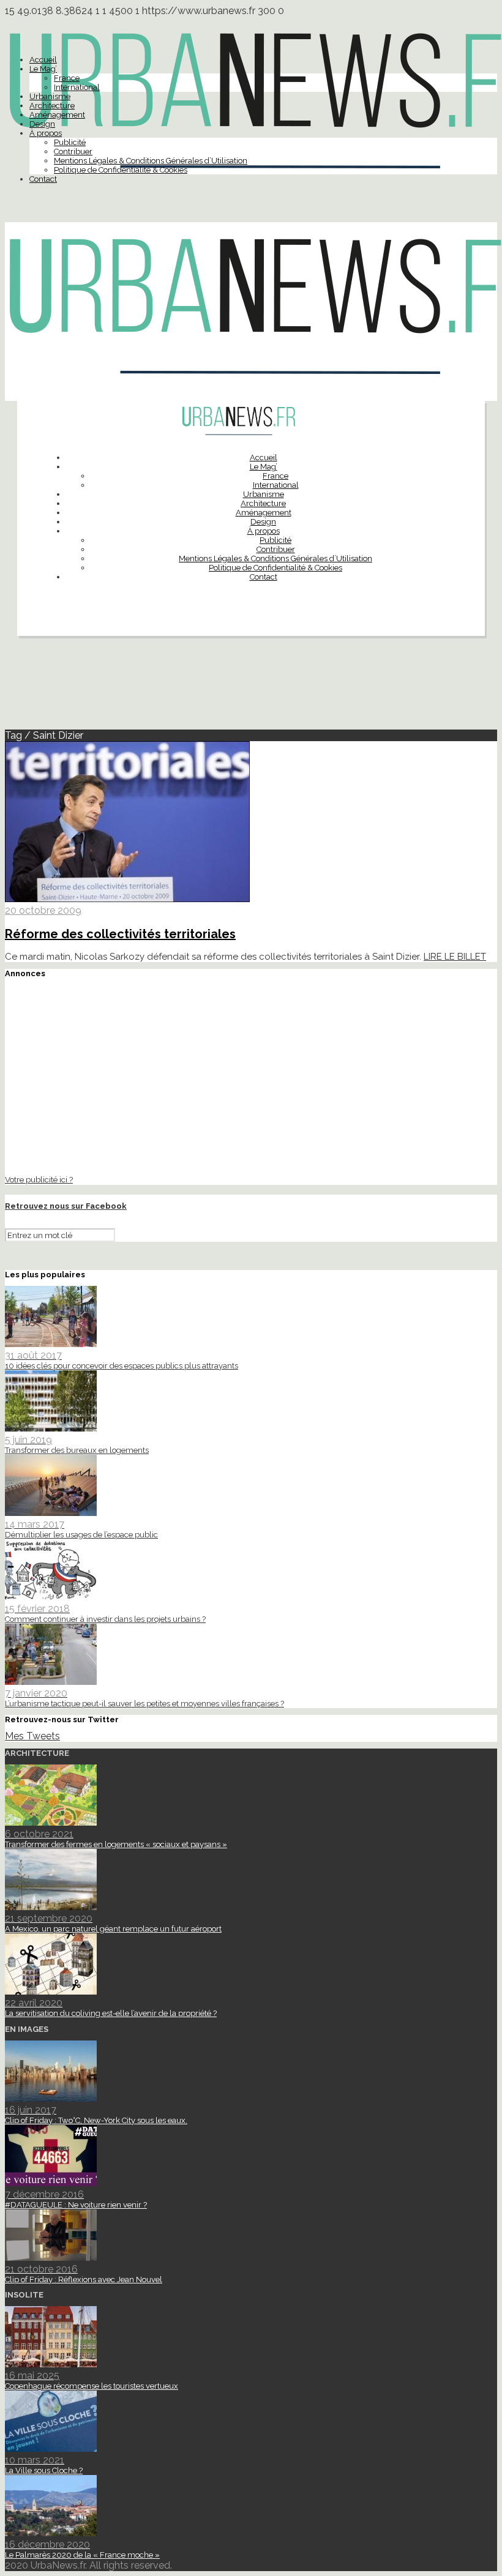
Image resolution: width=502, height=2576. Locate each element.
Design (42, 124)
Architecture (52, 106)
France (67, 78)
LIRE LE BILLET (455, 957)
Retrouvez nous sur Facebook (66, 1206)
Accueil (43, 60)
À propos (46, 133)
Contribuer (73, 151)
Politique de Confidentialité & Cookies (121, 170)
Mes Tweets (32, 1736)
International (77, 87)
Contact (43, 179)
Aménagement (57, 115)
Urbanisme (50, 96)
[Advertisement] (251, 688)
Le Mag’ (43, 69)
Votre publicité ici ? (39, 1179)
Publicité (70, 142)
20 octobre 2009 (43, 910)
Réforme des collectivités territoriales (120, 934)
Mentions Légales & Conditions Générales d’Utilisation (151, 161)
